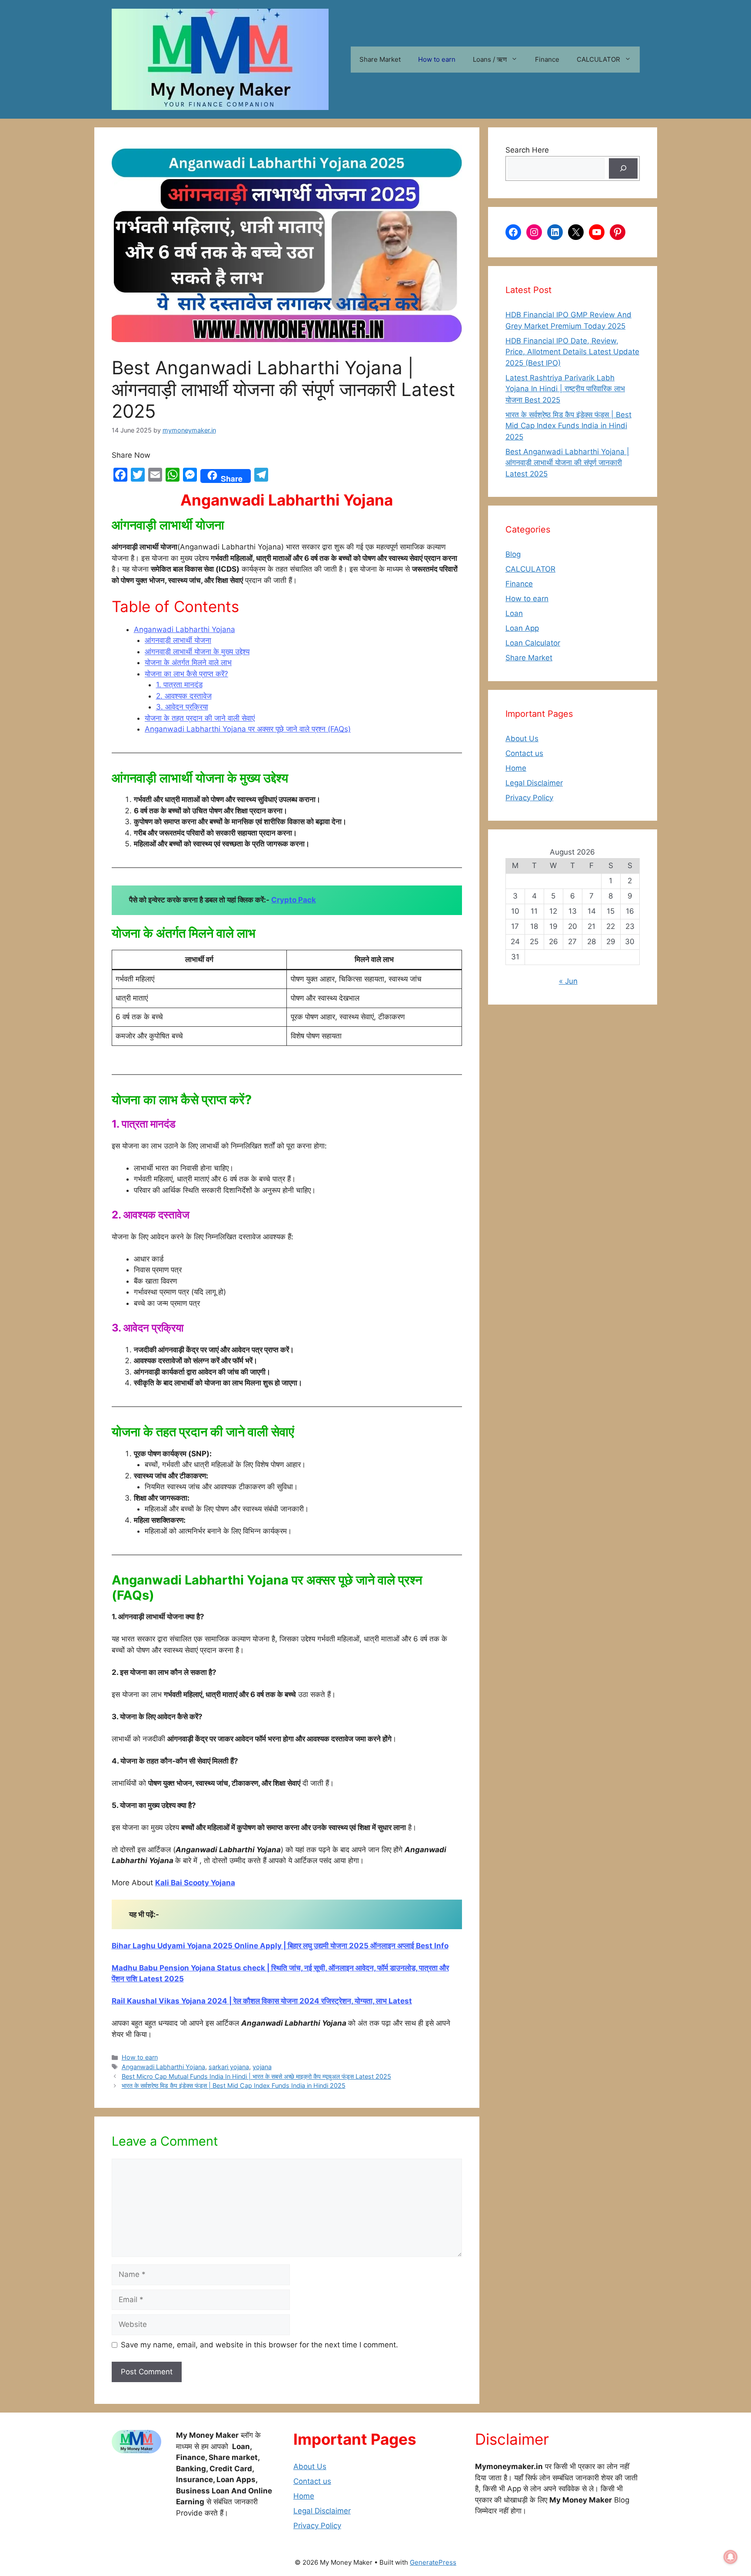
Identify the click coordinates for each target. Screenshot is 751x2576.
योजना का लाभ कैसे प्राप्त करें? (186, 674)
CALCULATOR (598, 59)
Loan (514, 613)
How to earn (437, 59)
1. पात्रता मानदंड (179, 685)
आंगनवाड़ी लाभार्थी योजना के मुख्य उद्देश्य (197, 652)
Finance (547, 59)
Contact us (524, 753)
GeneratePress (433, 2562)
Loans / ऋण (490, 59)
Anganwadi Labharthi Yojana (184, 629)
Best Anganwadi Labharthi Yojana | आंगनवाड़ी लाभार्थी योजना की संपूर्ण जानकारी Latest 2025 (567, 463)
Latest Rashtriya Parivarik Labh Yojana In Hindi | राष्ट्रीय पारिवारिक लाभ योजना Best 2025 (565, 389)
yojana (262, 2067)
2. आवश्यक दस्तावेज (184, 696)
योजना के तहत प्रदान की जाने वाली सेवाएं (200, 718)
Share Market (380, 59)
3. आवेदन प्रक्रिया (182, 707)
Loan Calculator (533, 643)
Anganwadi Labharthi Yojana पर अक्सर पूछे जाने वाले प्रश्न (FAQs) (248, 729)
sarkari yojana (229, 2067)
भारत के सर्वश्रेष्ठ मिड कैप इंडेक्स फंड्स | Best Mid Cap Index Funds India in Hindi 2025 (234, 2085)
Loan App (522, 628)
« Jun (568, 981)
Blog (513, 554)
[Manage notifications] (731, 2557)
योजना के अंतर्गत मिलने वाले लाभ (188, 662)
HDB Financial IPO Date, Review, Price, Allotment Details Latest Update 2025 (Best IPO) (572, 352)
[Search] (623, 169)
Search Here (527, 150)
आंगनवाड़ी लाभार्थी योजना (178, 640)
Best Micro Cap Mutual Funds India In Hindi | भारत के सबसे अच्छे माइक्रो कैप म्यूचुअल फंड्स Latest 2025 (256, 2076)
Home (516, 768)
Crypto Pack (294, 900)
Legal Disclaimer (534, 783)
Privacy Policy (529, 798)
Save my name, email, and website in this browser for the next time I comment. (259, 2345)
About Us (522, 739)
